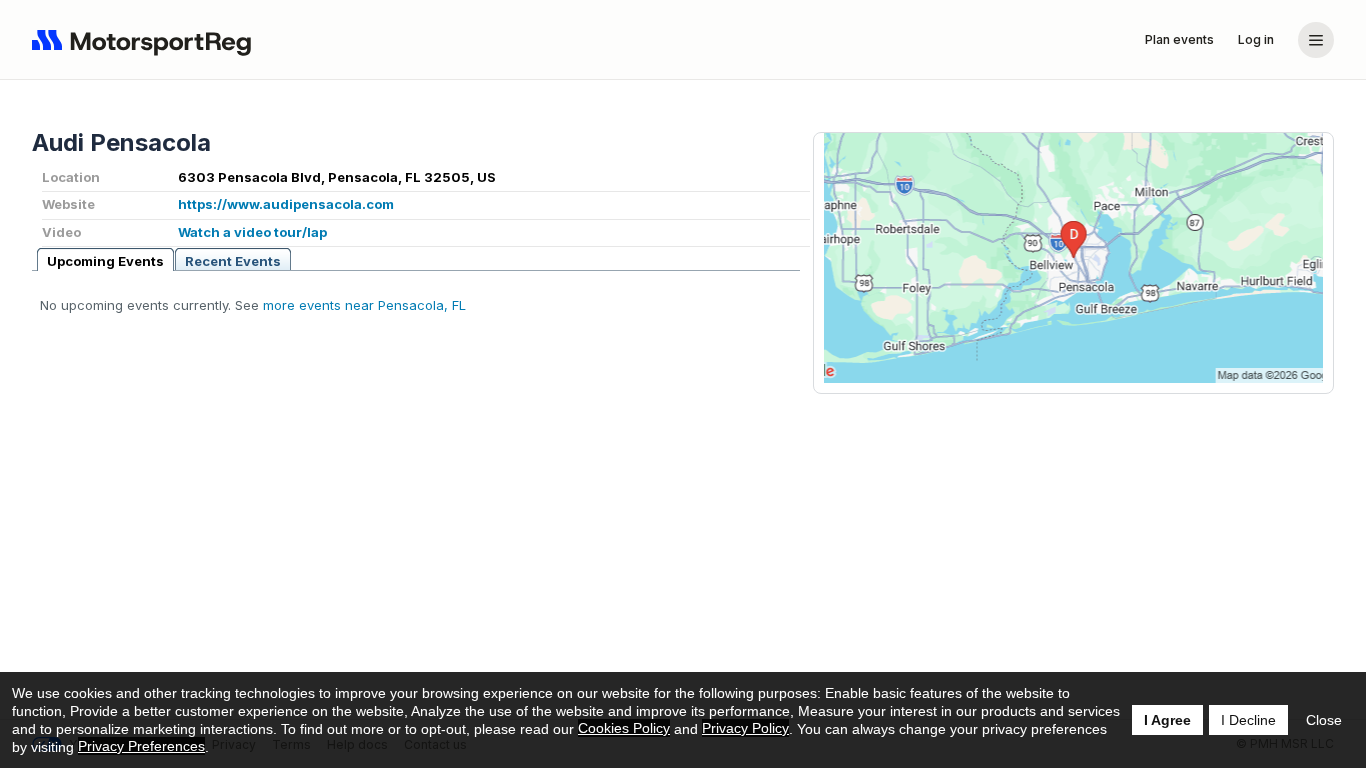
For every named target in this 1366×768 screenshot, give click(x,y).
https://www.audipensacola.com (286, 204)
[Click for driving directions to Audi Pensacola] (1073, 258)
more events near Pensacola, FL (364, 305)
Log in (1256, 39)
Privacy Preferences (141, 746)
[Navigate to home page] (146, 40)
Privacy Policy (745, 728)
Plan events (1179, 39)
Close (1324, 720)
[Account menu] (1316, 40)
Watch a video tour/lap (252, 232)
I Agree (1167, 720)
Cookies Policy (624, 728)
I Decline (1248, 720)
